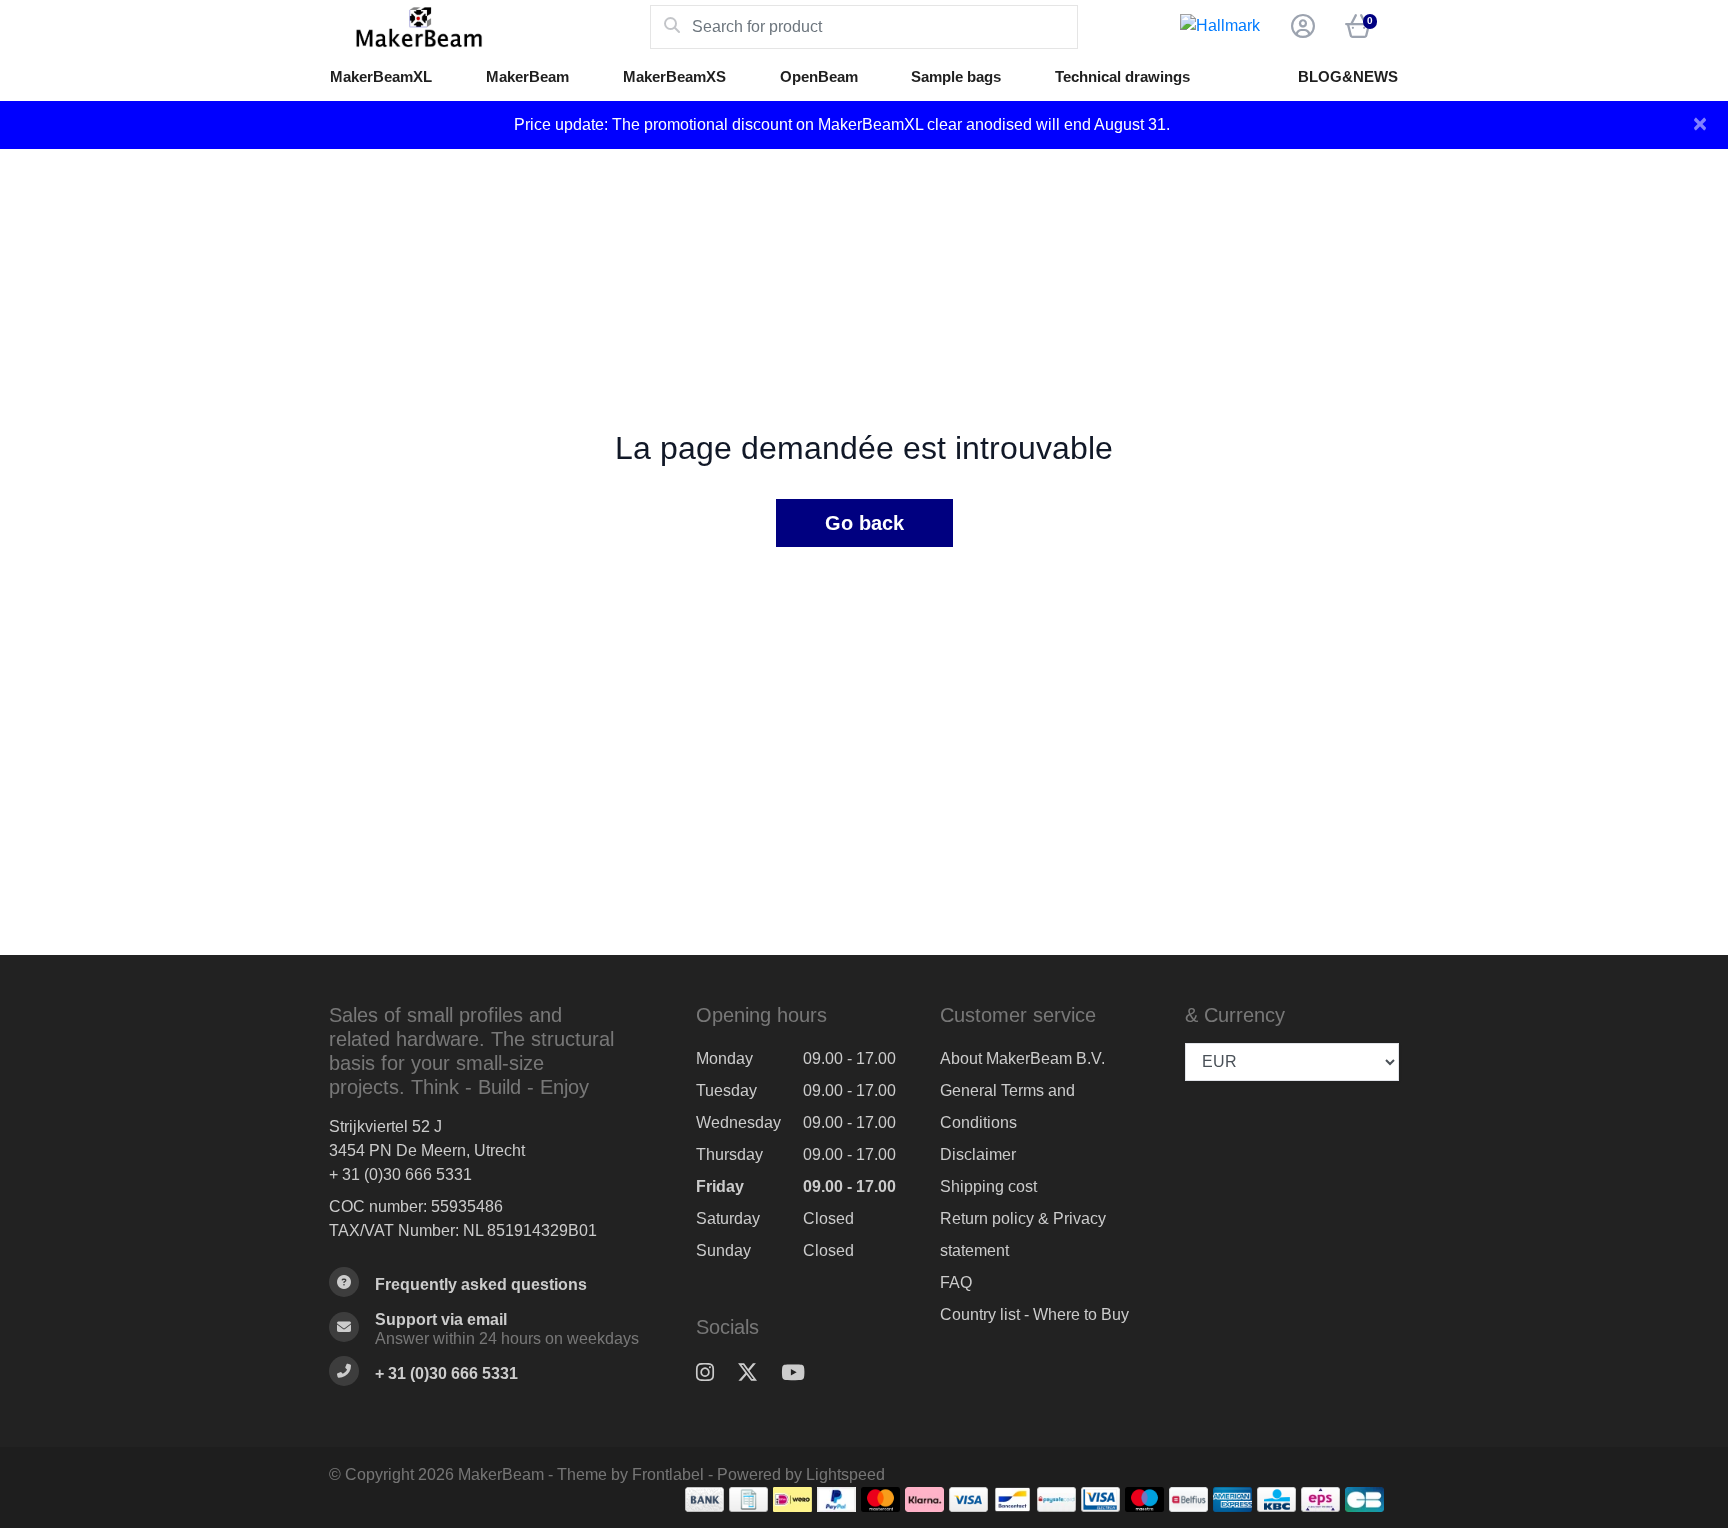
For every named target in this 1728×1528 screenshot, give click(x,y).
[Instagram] (713, 1372)
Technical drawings (1122, 76)
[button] (1300, 27)
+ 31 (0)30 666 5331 (400, 1174)
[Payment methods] (704, 1499)
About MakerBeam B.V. (1022, 1058)
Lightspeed (845, 1474)
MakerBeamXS (674, 76)
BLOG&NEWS (1348, 76)
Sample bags (956, 76)
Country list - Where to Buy (1034, 1314)
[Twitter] (755, 1372)
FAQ (956, 1282)
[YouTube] (801, 1372)
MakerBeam (527, 76)
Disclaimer (978, 1154)
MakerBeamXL (381, 76)
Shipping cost (988, 1186)
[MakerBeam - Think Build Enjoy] (489, 27)
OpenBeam (819, 76)
